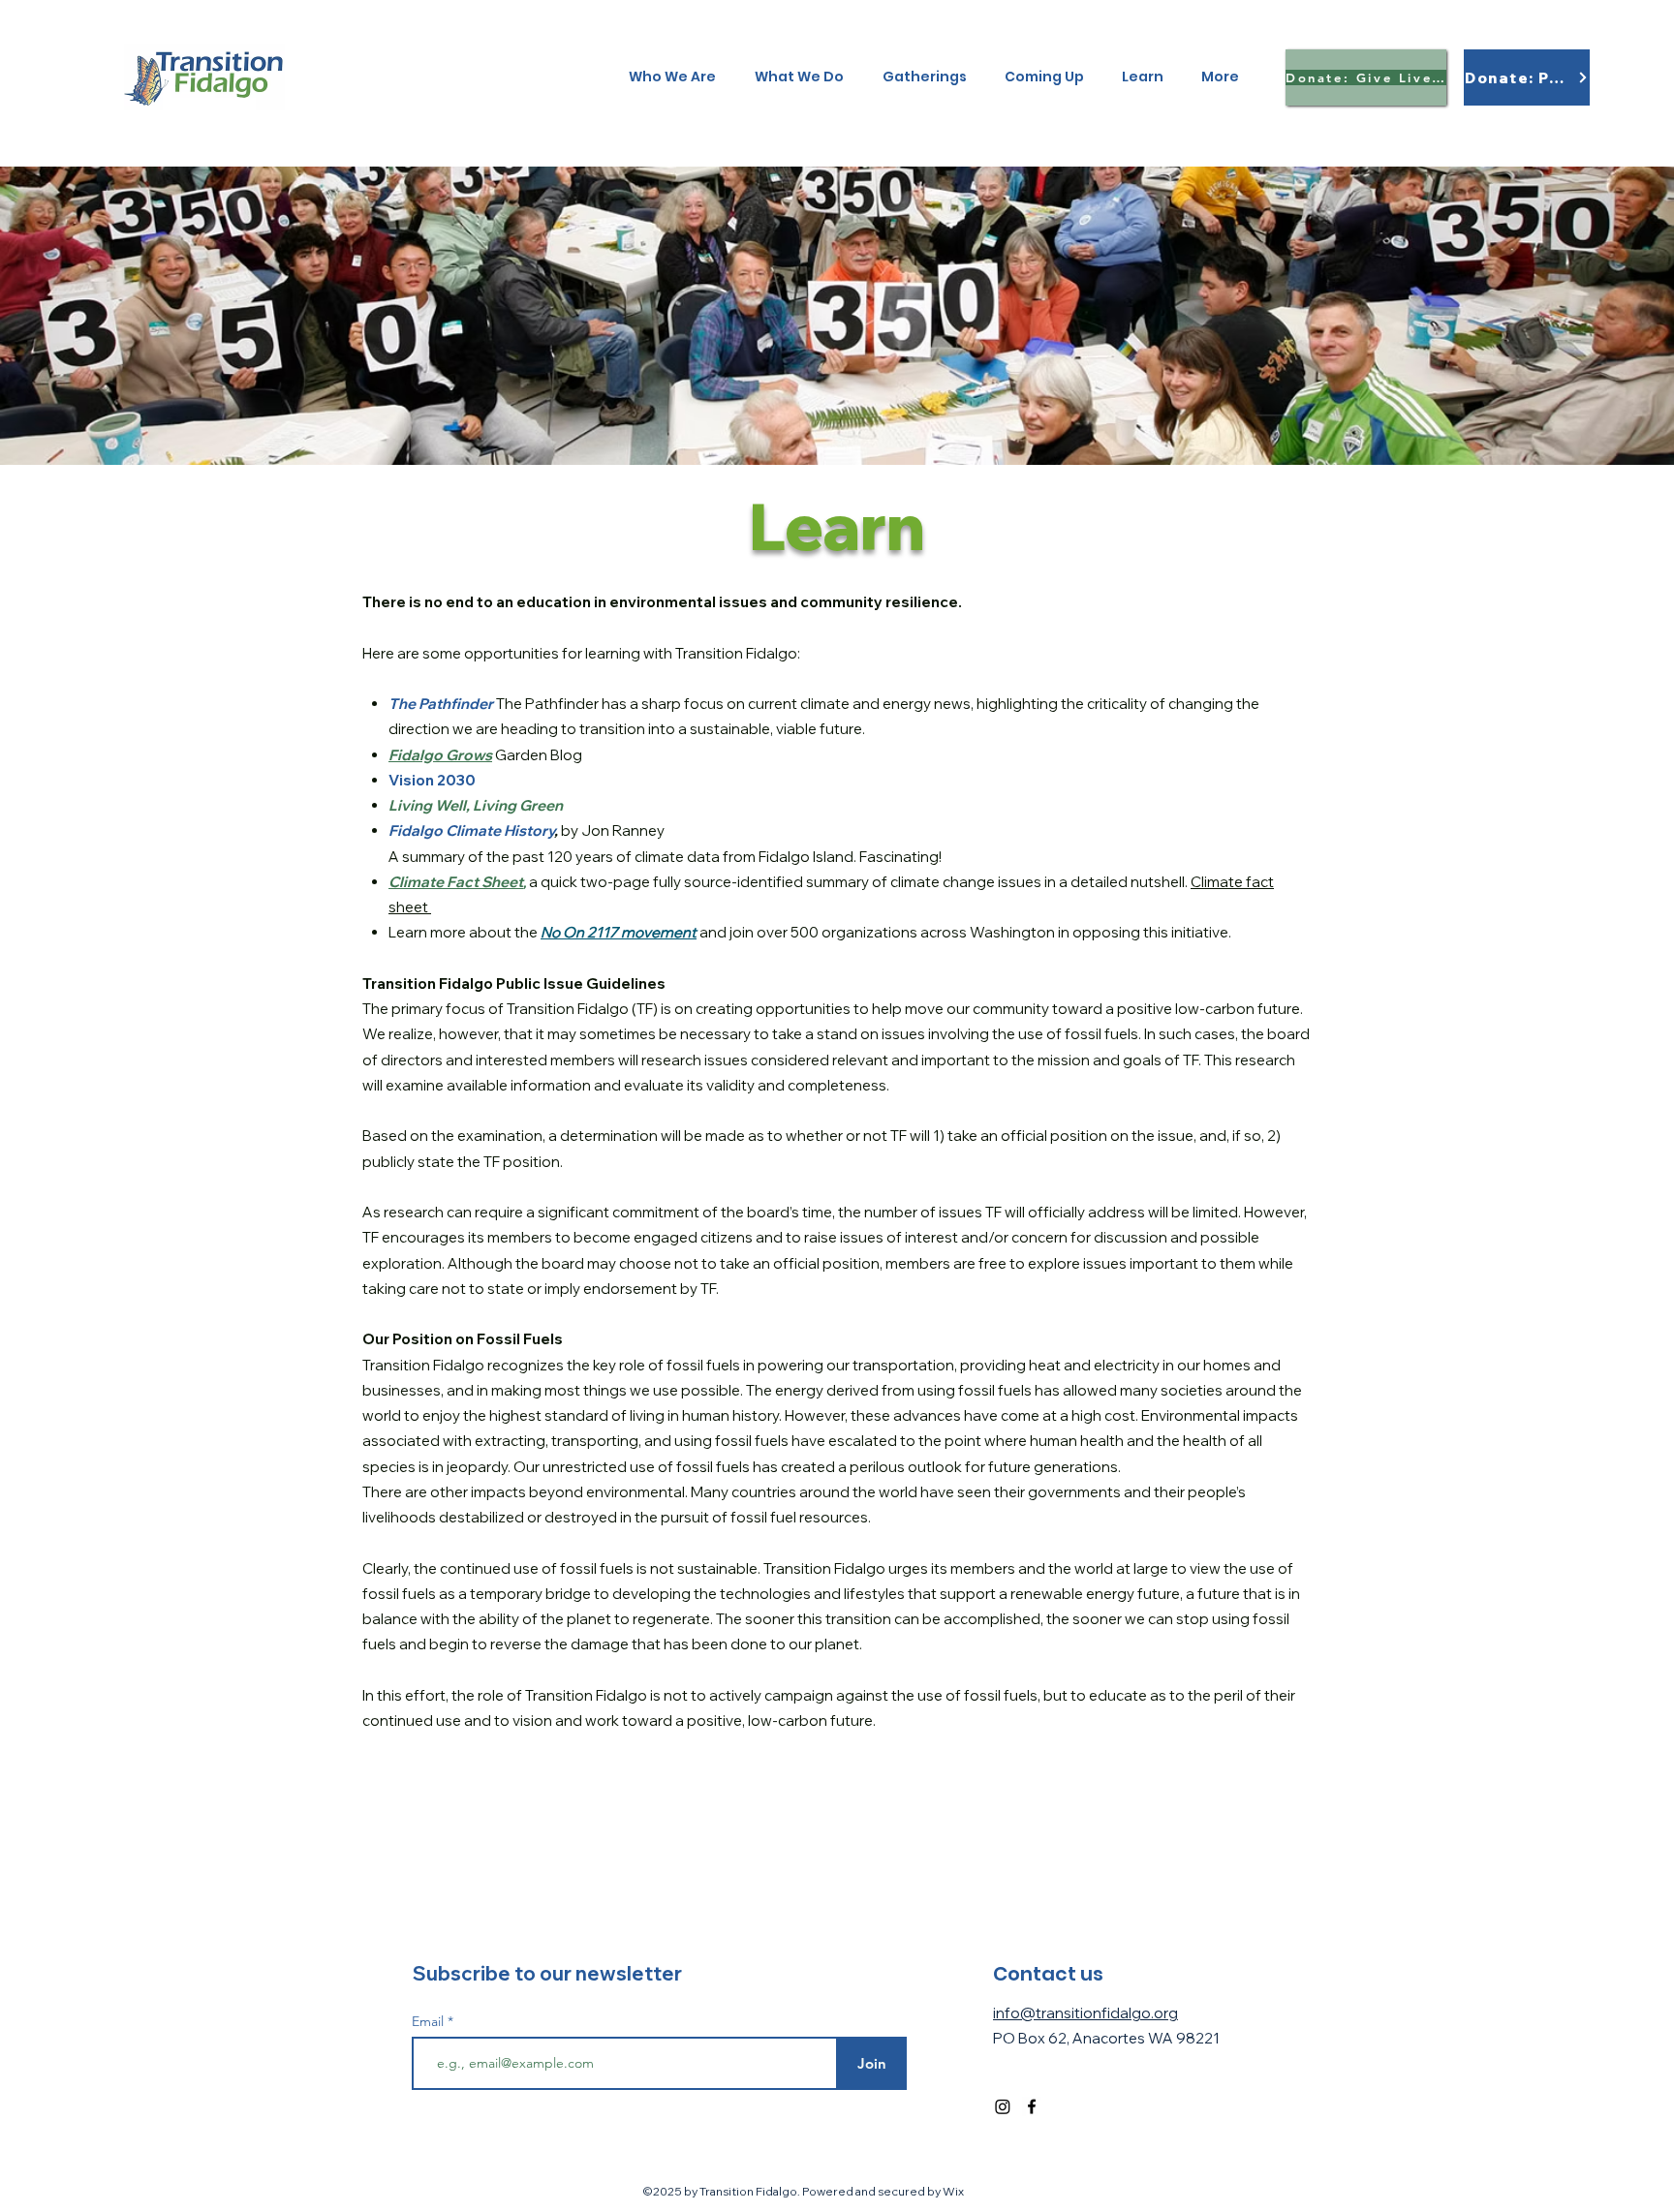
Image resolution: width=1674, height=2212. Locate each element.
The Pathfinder (441, 704)
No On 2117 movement (619, 932)
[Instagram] (1003, 2106)
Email (430, 2021)
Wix (953, 2191)
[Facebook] (1032, 2106)
